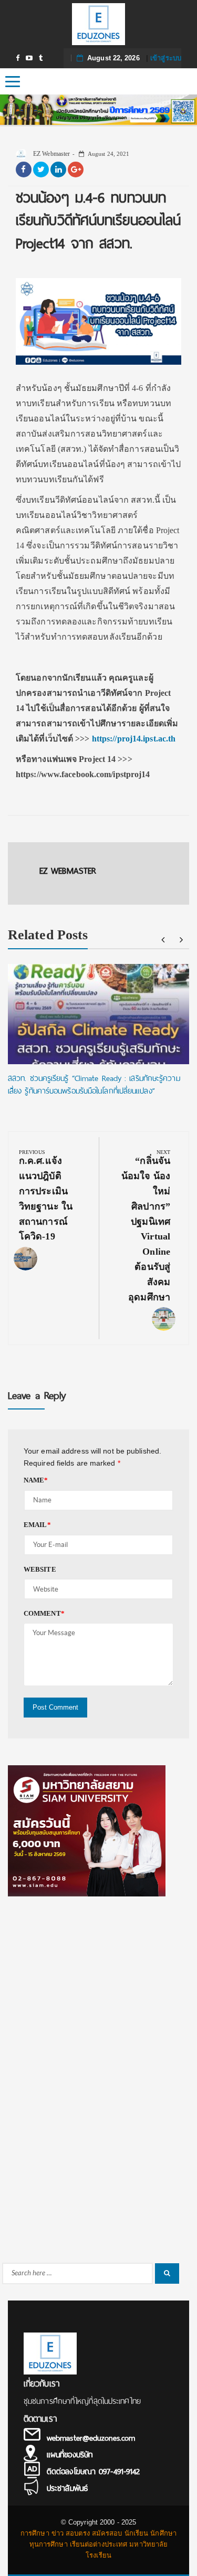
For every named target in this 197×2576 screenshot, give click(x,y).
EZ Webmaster (51, 154)
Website (40, 1569)
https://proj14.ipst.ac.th (134, 739)
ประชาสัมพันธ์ (67, 2488)
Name (36, 1480)
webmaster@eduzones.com (91, 2438)
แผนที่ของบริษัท (70, 2455)
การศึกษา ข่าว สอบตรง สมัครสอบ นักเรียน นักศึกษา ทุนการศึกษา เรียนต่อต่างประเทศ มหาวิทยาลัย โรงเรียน (98, 2544)
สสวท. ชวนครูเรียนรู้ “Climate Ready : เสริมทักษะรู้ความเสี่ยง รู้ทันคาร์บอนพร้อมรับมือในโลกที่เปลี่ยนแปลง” (94, 1085)
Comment (44, 1613)
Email (37, 1525)
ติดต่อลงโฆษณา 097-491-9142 (93, 2472)
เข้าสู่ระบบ (166, 58)
